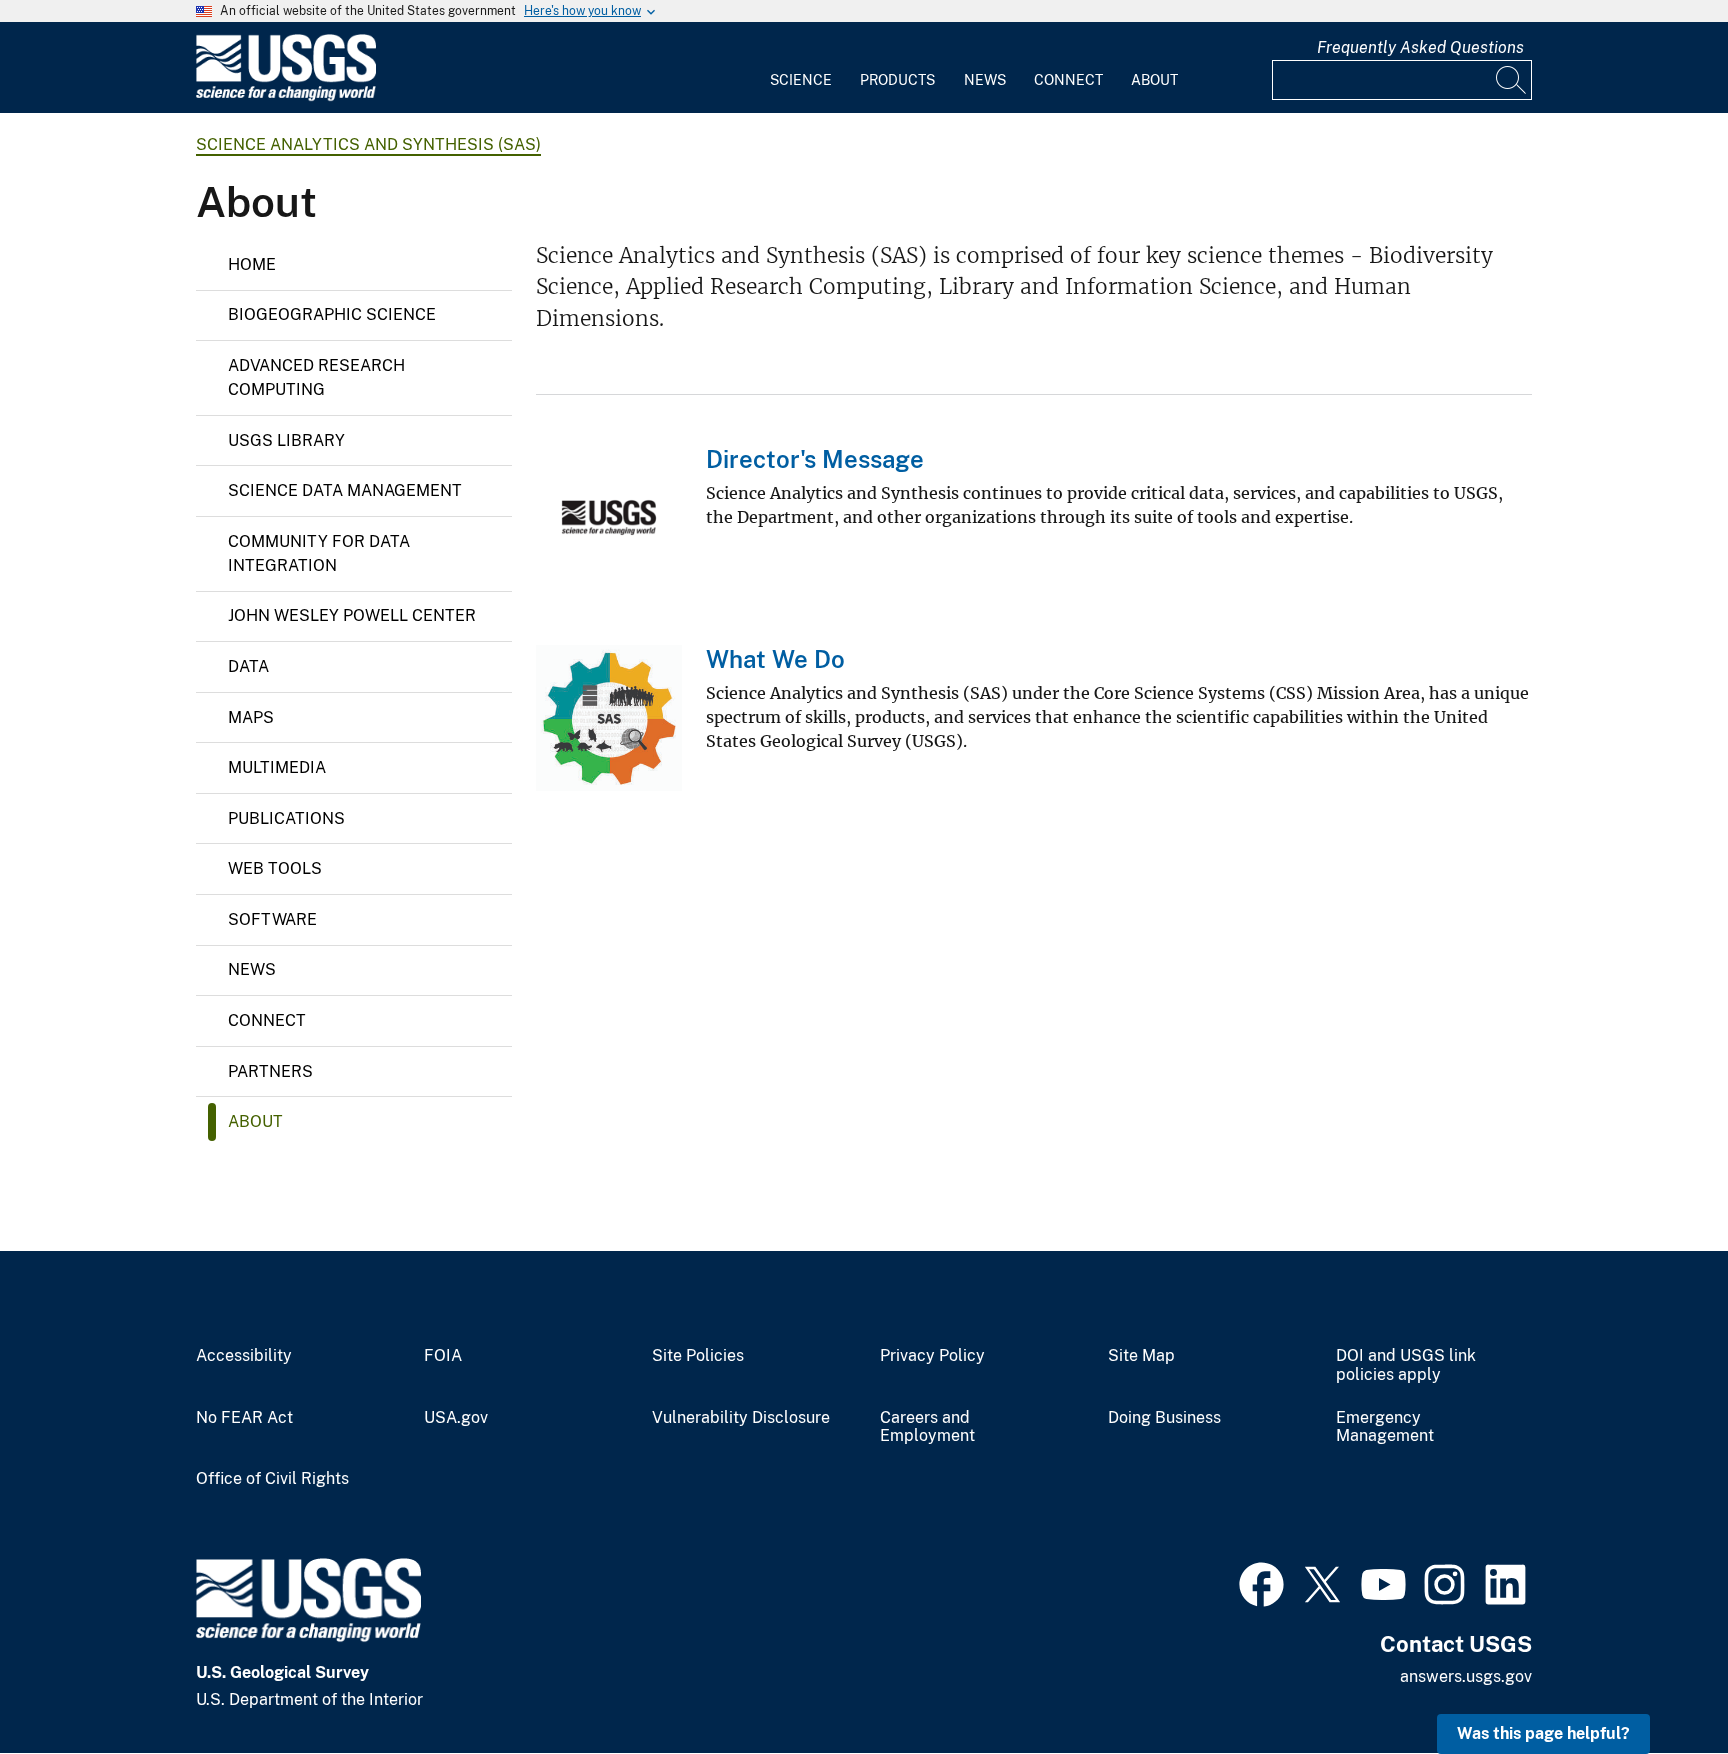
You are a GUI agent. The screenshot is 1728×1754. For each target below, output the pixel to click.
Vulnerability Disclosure (741, 1418)
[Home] (286, 96)
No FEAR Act (244, 1418)
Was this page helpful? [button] (1543, 1733)
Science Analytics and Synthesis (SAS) (368, 144)
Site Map (1141, 1356)
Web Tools (275, 868)
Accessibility (244, 1356)
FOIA (443, 1356)
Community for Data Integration (319, 553)
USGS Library (286, 440)
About (1154, 80)
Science (801, 80)
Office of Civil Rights (272, 1479)
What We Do (775, 659)
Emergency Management (1385, 1427)
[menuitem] (801, 68)
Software (272, 919)
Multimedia (277, 767)
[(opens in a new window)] (1261, 1582)
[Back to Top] (1655, 1681)
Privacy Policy (932, 1356)
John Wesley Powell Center (352, 615)
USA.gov (456, 1418)
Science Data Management (345, 490)
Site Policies (698, 1356)
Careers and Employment (927, 1427)
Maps (251, 717)
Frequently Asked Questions (1420, 47)
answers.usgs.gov (1466, 1676)
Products (897, 80)
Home (252, 264)
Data (248, 666)
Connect (1068, 80)
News (985, 80)
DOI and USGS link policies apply (1406, 1365)
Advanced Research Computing (316, 377)
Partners (270, 1071)
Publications (286, 818)
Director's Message (815, 459)
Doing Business (1164, 1418)
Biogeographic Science (332, 314)
